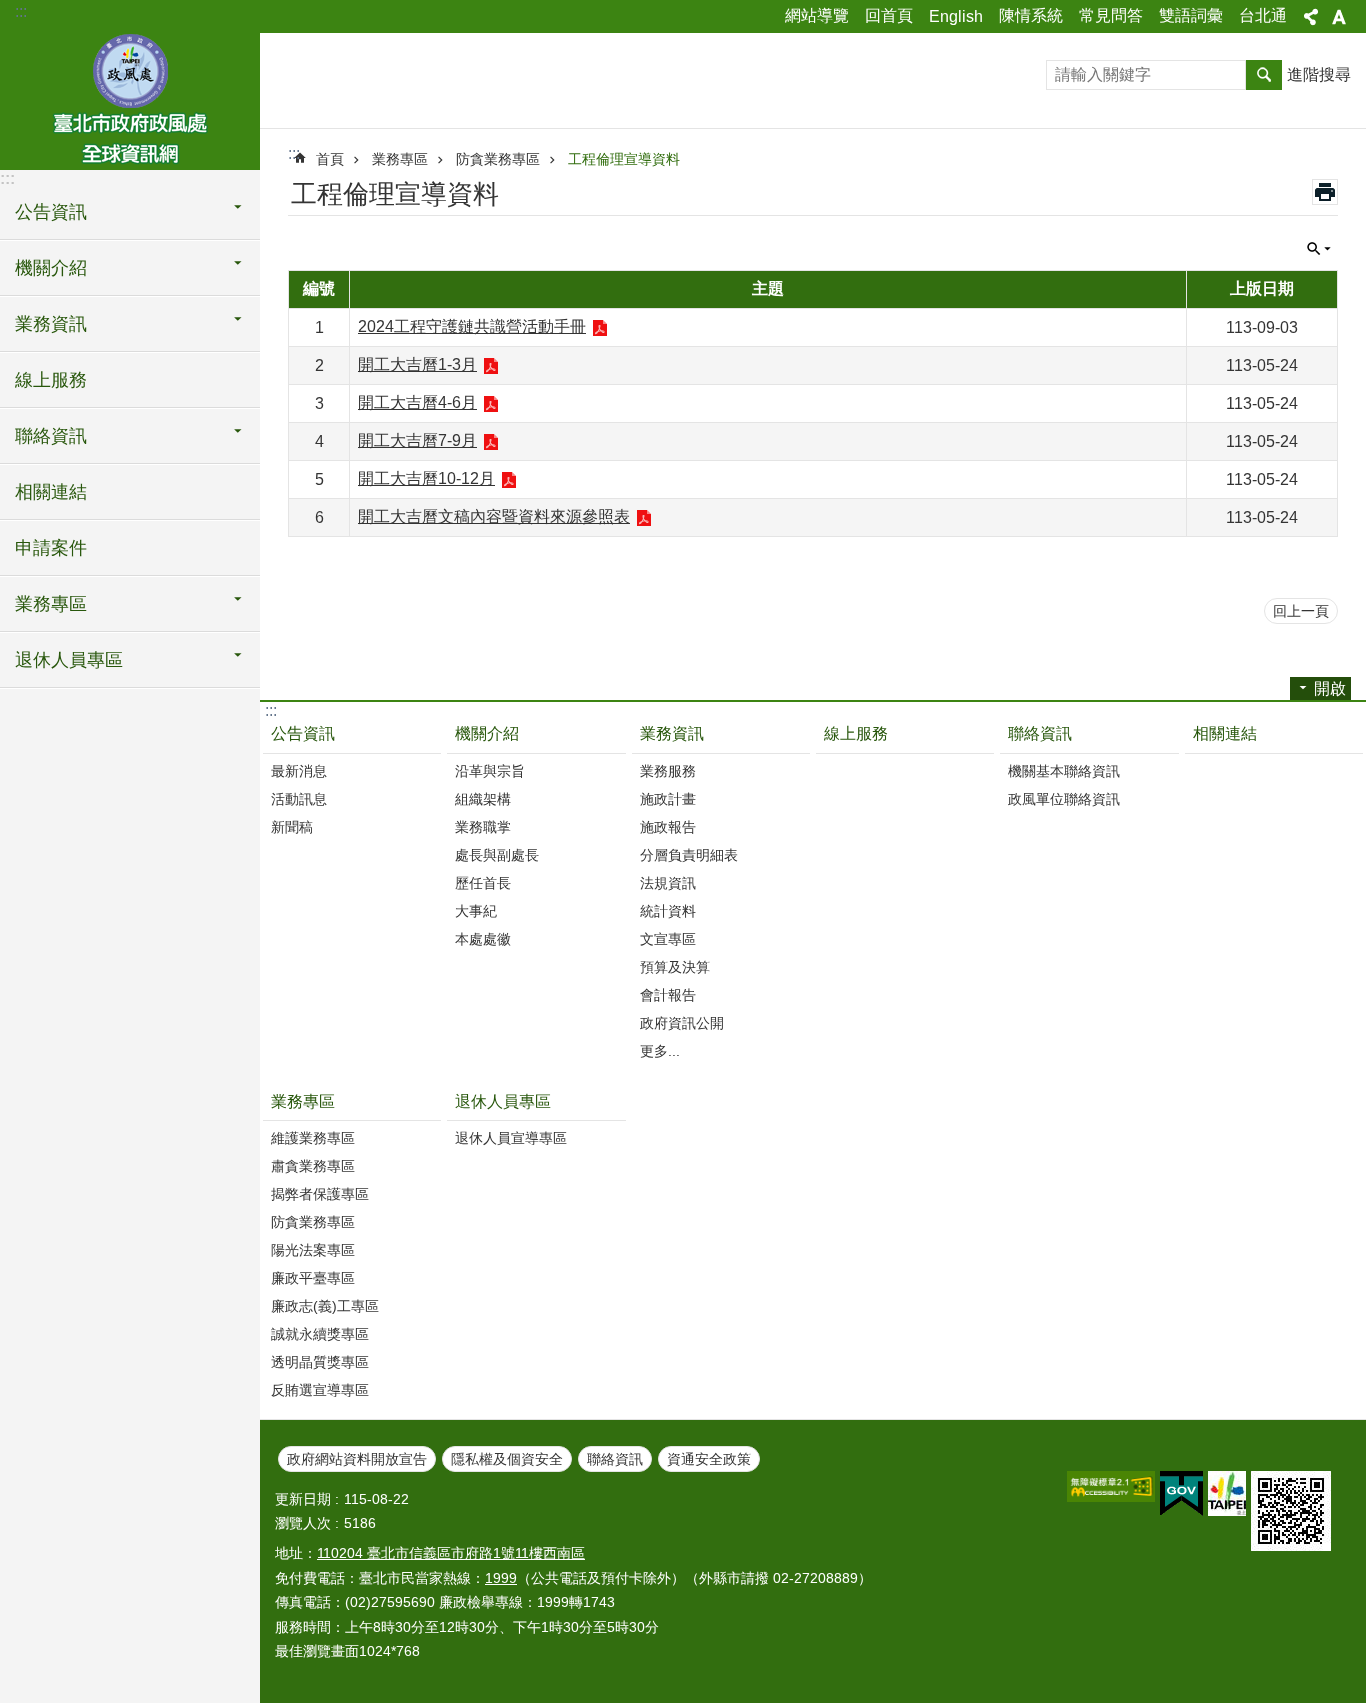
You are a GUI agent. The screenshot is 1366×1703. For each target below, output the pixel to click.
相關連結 (51, 492)
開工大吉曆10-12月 (426, 478)
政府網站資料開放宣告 (357, 1459)
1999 (501, 1578)
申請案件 (51, 548)
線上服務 (51, 380)
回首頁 (889, 15)
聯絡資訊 (1040, 733)
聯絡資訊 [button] (51, 436)
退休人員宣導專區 (511, 1138)
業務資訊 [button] (51, 324)
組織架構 (483, 799)
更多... (660, 1051)
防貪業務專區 (498, 159)
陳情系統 (1031, 15)
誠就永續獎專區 (320, 1334)
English (956, 16)
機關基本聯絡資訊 (1064, 771)
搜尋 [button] (1264, 75)
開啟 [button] (1330, 688)
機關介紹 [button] (51, 268)
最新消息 (299, 771)
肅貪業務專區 (313, 1166)
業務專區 (400, 159)
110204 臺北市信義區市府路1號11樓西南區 (451, 1553)
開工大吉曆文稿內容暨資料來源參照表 (494, 516)
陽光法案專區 (313, 1250)
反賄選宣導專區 (320, 1390)
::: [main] (294, 153)
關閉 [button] (1311, 17)
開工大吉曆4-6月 (417, 402)
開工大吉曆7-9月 (417, 440)
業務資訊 (672, 733)
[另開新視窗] (1111, 1486)
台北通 (1263, 15)
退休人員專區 (503, 1101)
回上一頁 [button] (1301, 611)
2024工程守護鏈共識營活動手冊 (472, 326)
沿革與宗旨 (490, 771)
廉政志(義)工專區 (325, 1306)
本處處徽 (483, 939)
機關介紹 (487, 733)
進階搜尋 (1319, 74)
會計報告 (668, 995)
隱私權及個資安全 (507, 1459)
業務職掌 (483, 827)
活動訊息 (299, 799)
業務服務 (668, 771)
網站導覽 (817, 15)
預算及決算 (675, 967)
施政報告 (668, 827)
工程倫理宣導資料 (624, 159)
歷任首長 (483, 883)
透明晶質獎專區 (320, 1362)
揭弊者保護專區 (320, 1194)
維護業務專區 (313, 1138)
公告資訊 (303, 733)
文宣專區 (668, 939)
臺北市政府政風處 (130, 100)
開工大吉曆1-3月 (417, 364)
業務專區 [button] (51, 604)
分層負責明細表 (689, 855)
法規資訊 (668, 883)
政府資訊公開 (682, 1023)
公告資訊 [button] (51, 212)
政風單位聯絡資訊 (1064, 799)
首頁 (330, 159)
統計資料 (668, 911)
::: (21, 11)
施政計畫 (668, 799)
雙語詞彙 (1191, 15)
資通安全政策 (709, 1459)
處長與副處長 (497, 855)
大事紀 (476, 911)
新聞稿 (292, 827)
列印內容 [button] (1325, 192)
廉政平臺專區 (313, 1278)
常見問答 (1111, 15)
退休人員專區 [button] (69, 660)
